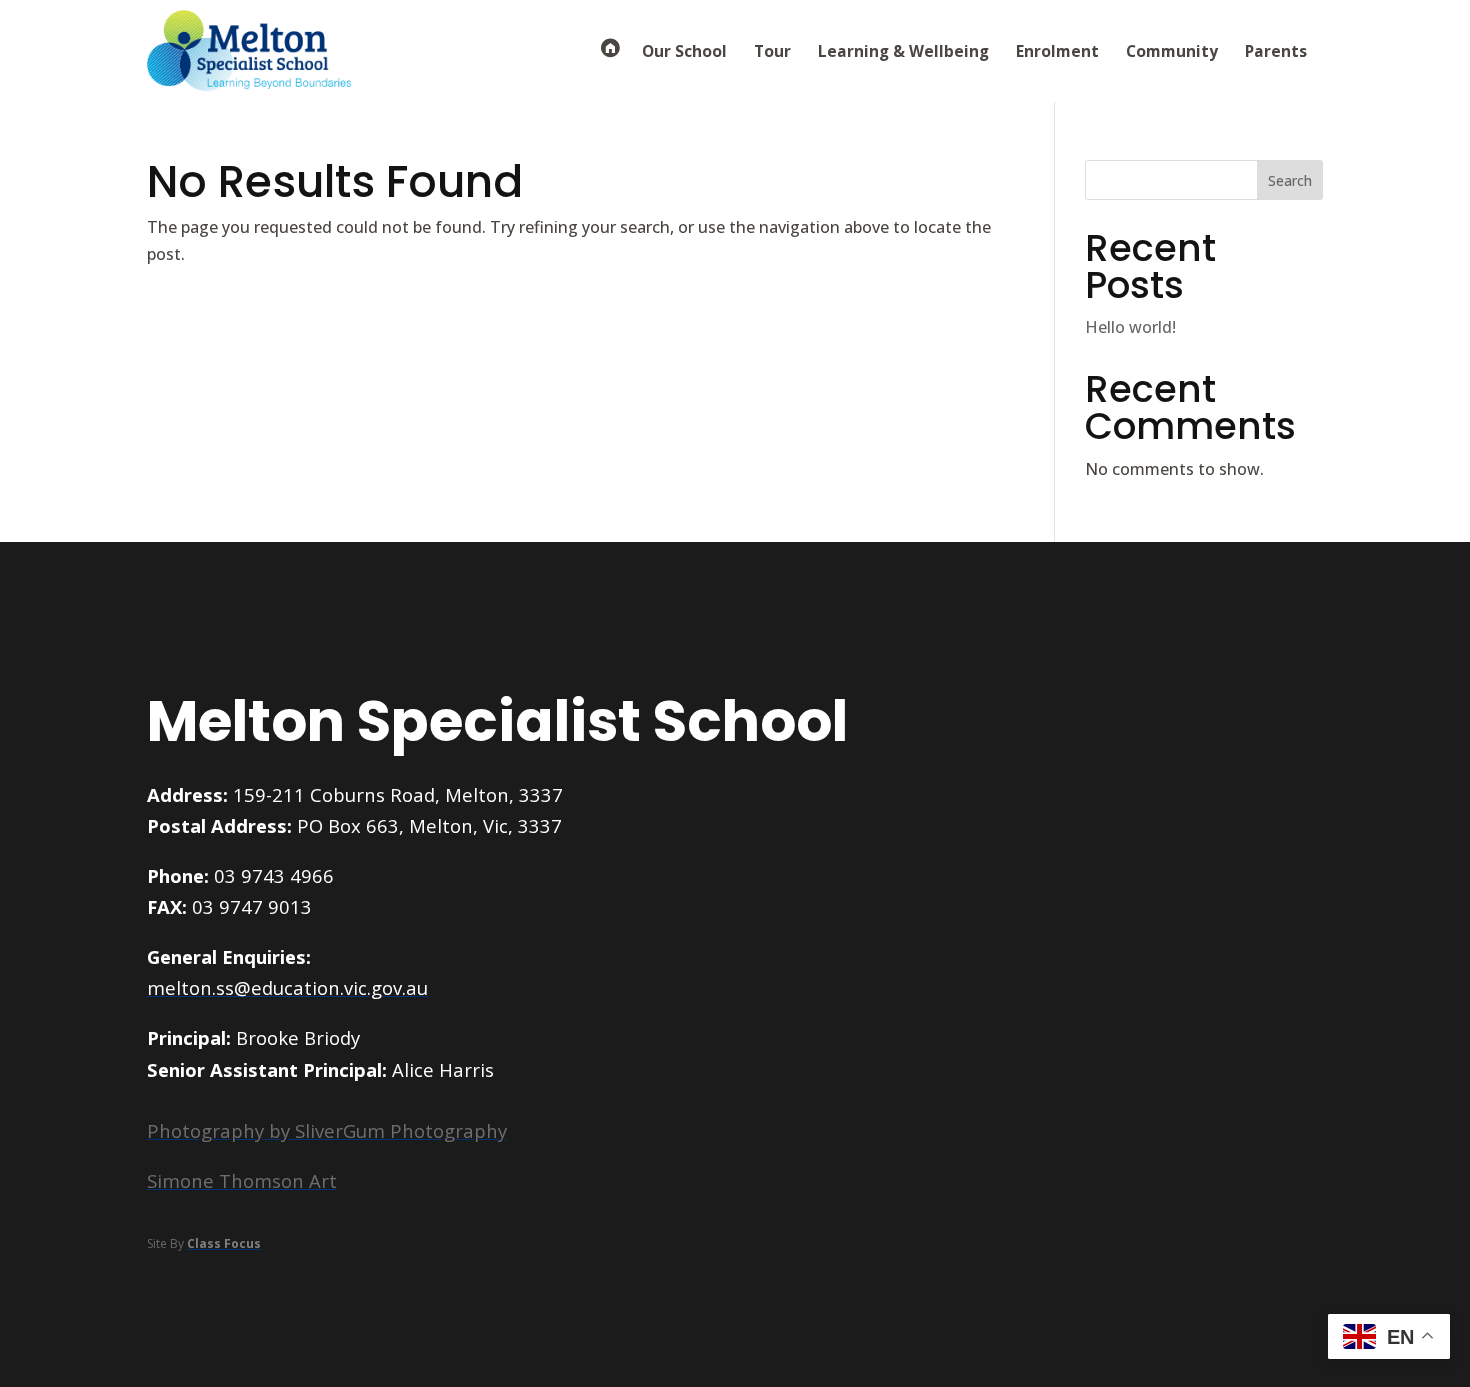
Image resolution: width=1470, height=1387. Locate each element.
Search (1290, 180)
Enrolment (1057, 51)
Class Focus (224, 1243)
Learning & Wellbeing (903, 51)
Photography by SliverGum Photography (327, 1130)
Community (1172, 51)
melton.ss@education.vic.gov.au (287, 987)
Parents (1276, 51)
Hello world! (1130, 327)
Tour (772, 51)
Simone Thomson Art (242, 1180)
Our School (684, 51)
